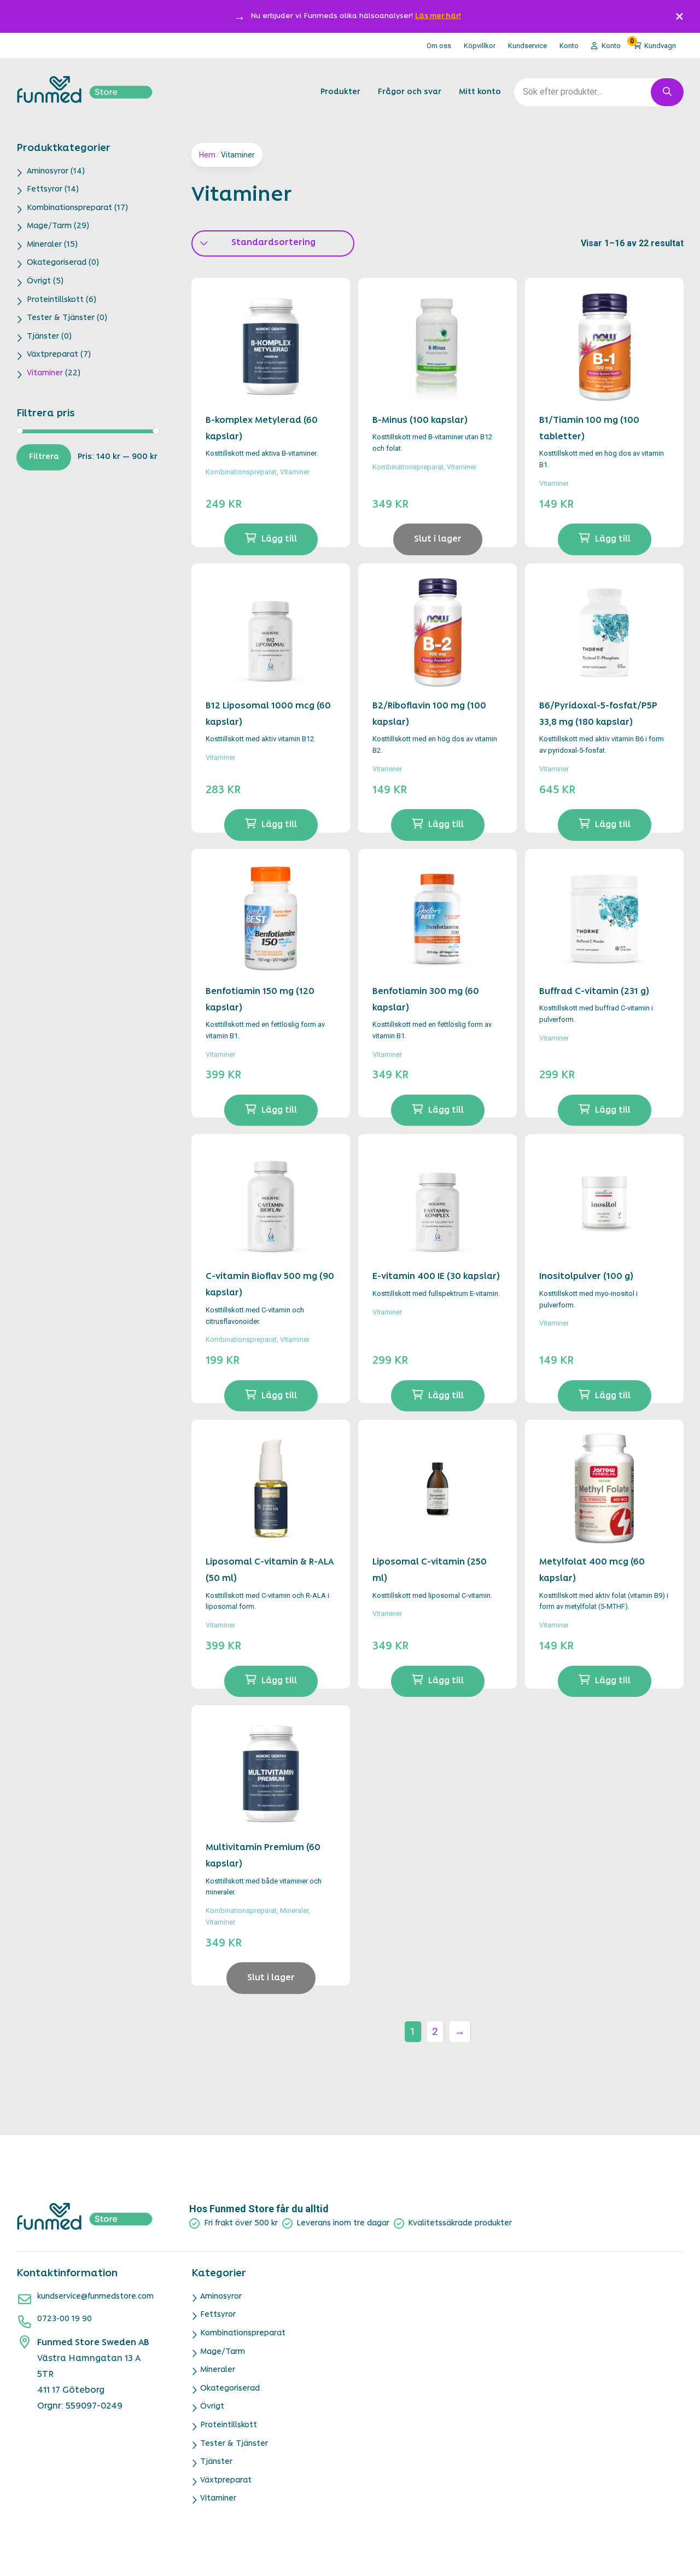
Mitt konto (480, 92)
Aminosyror (48, 171)
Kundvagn (653, 44)
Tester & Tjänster (61, 318)
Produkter (340, 92)
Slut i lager (438, 539)
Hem (207, 155)
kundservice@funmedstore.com (95, 2297)
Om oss (439, 46)
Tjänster (43, 337)
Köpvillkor (480, 46)
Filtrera (44, 457)
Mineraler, (295, 1911)
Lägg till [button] (279, 539)
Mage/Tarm (49, 226)
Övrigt (39, 281)
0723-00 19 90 (65, 2319)
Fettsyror (45, 190)
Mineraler (44, 245)
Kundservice (527, 46)
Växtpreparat (52, 355)
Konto (569, 46)
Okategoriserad (57, 263)
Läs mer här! (438, 16)
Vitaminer (45, 373)
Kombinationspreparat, (243, 472)
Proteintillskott (55, 300)
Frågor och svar (410, 92)
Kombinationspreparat (69, 208)
